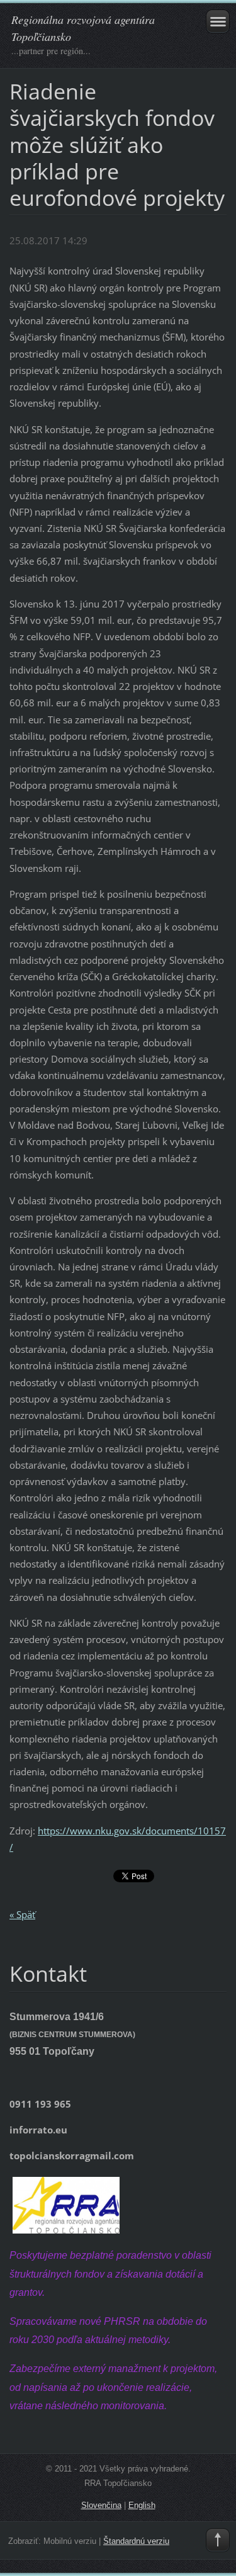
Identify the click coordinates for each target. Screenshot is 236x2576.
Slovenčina (101, 2505)
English (142, 2505)
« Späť (22, 1914)
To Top (218, 2540)
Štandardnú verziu (136, 2541)
